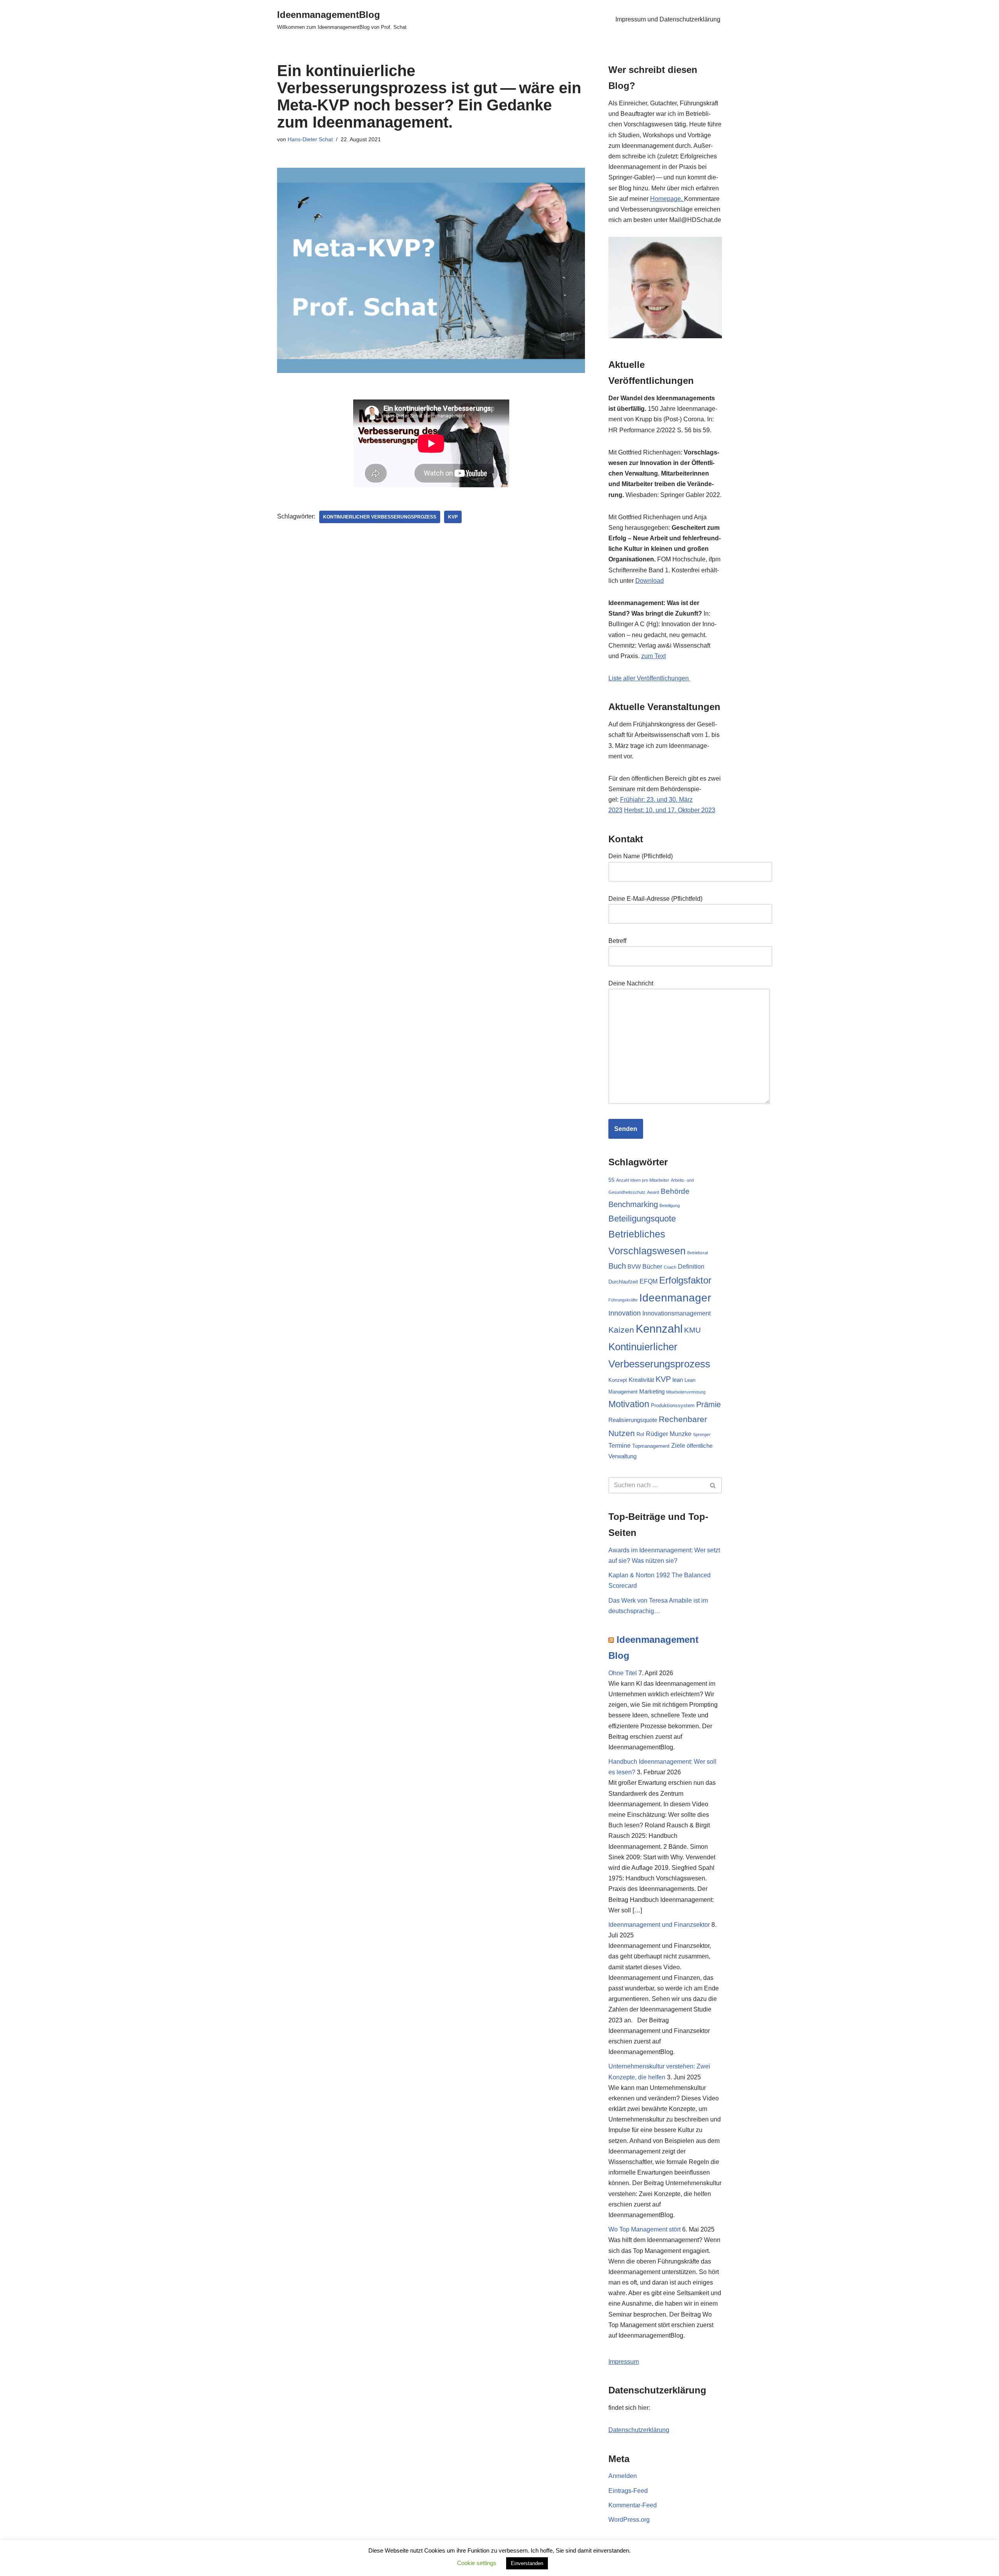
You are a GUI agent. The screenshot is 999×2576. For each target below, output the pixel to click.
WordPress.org (629, 2520)
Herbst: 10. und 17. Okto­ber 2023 (670, 810)
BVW (634, 1267)
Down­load (650, 581)
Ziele (678, 1445)
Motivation (629, 1404)
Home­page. (667, 199)
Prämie (708, 1404)
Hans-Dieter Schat (310, 139)
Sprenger (702, 1434)
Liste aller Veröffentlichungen (649, 678)
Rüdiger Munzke (669, 1434)
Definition (691, 1266)
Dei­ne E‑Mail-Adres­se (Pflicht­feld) (655, 899)
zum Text (653, 656)
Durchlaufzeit (623, 1282)
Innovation (625, 1313)
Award (653, 1192)
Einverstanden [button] (527, 2563)
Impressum (624, 2362)
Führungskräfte (623, 1300)
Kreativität (641, 1380)
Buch (617, 1266)
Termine (619, 1445)
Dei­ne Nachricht (631, 983)
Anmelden (623, 2476)
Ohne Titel (623, 1673)
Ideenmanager (675, 1298)
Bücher (652, 1266)
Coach (670, 1267)
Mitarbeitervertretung (686, 1392)
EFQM (649, 1281)
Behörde (675, 1191)
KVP (453, 517)
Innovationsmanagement (676, 1313)
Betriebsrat (698, 1253)
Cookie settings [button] (477, 2563)
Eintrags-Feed (628, 2491)
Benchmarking (633, 1204)
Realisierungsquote (633, 1420)
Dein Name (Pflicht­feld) (641, 856)
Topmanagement (651, 1446)
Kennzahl (659, 1329)
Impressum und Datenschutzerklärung (668, 19)
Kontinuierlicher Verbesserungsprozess (380, 517)
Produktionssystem (673, 1405)
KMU (692, 1330)
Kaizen (621, 1330)
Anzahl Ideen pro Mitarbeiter (643, 1180)
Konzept (618, 1380)
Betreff (617, 941)
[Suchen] (713, 1485)
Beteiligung (670, 1205)
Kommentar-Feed (633, 2505)
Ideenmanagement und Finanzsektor (659, 1925)
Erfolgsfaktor (685, 1280)
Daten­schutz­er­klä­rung (639, 2430)
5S (611, 1180)
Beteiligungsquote (642, 1219)
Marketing (652, 1392)
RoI (640, 1434)
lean (678, 1380)
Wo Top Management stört (644, 2229)
